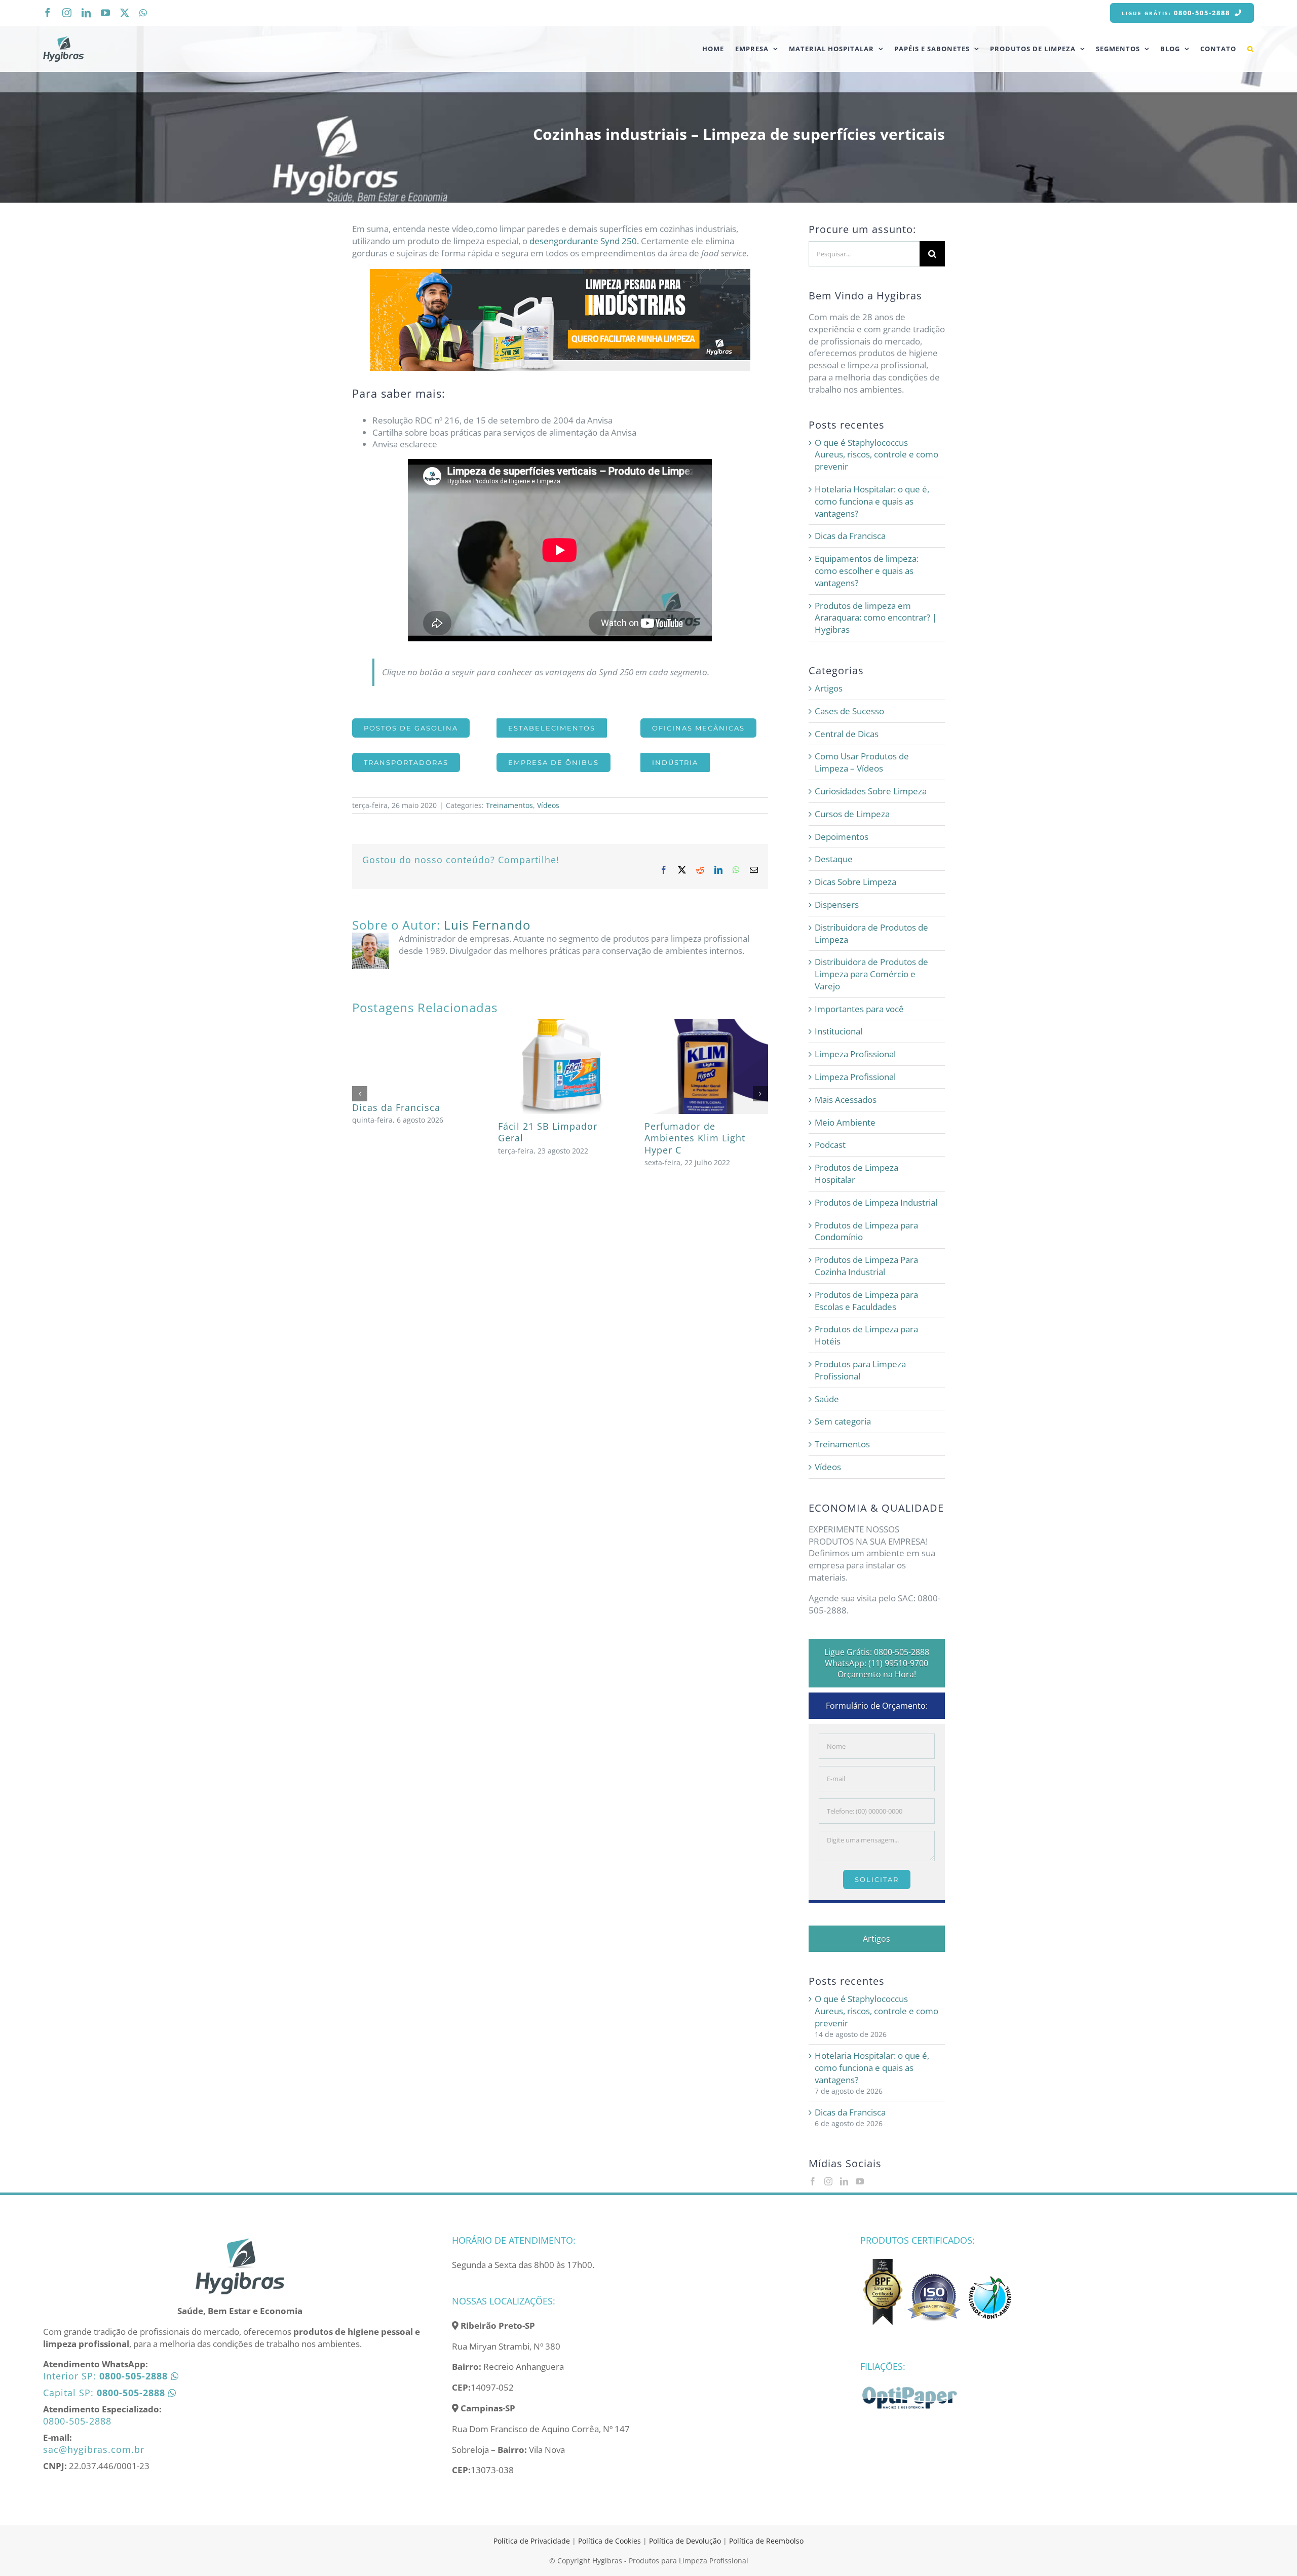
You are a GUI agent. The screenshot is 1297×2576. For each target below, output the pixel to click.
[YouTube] (860, 2181)
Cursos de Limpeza (852, 814)
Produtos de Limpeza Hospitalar (856, 1174)
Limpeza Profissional (855, 1054)
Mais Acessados (846, 1100)
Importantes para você (859, 1009)
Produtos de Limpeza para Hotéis (866, 1335)
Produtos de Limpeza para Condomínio (866, 1231)
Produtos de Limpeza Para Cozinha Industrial (866, 1266)
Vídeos (548, 805)
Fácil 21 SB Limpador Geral (548, 1132)
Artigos (829, 688)
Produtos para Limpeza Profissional (860, 1370)
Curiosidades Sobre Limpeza (871, 791)
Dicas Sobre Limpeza (855, 882)
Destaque (834, 859)
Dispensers (837, 905)
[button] (1251, 49)
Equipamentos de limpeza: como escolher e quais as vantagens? (867, 571)
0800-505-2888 (77, 2421)
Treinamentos (509, 805)
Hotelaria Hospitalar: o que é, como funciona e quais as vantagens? (872, 501)
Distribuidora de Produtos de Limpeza (871, 933)
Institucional (838, 1031)
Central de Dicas (847, 734)
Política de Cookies (609, 2541)
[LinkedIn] (844, 2181)
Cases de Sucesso (849, 711)
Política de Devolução (686, 2541)
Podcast (830, 1145)
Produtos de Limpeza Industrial (876, 1202)
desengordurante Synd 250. (584, 241)
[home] (240, 2241)
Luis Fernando (487, 925)
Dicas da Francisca (396, 1107)
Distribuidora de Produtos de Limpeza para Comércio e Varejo (871, 974)
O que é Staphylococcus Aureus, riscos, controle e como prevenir (876, 455)
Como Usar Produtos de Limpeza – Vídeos (862, 762)
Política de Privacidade (532, 2541)
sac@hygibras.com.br (94, 2449)
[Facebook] (813, 2181)
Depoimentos (842, 837)
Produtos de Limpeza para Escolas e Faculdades (866, 1301)
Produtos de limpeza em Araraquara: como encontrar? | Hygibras (876, 618)
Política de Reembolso (766, 2541)
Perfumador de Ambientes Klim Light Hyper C (695, 1138)
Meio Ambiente (845, 1122)
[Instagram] (828, 2181)
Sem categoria (843, 1421)
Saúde (827, 1399)
